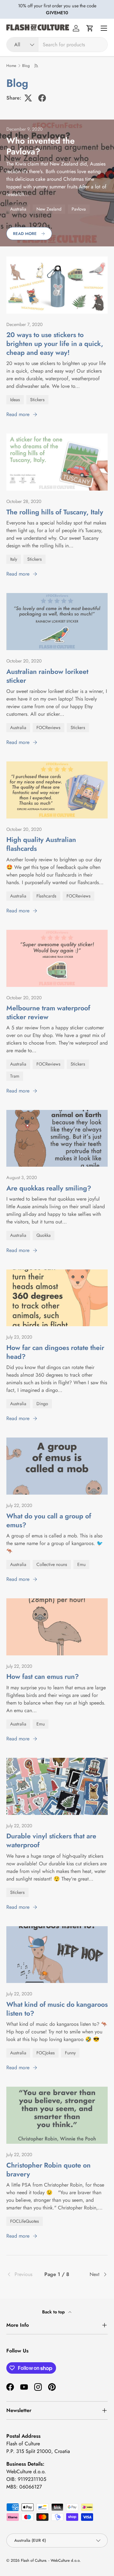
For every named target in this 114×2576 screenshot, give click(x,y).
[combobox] (57, 45)
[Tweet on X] (28, 98)
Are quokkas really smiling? (49, 1188)
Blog (26, 66)
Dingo (42, 1404)
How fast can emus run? (43, 1676)
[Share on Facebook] (42, 98)
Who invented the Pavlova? (41, 146)
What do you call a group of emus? (49, 1520)
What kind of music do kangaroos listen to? (57, 2009)
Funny (70, 2053)
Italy (14, 559)
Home (11, 66)
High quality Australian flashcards (41, 844)
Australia (18, 209)
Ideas (15, 400)
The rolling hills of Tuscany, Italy (55, 512)
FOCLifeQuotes (25, 2221)
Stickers (37, 400)
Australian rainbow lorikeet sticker (47, 676)
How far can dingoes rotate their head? (55, 1352)
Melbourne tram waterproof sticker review (48, 1012)
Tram (15, 1076)
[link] (23, 2274)
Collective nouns (52, 1564)
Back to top (54, 2312)
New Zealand (49, 209)
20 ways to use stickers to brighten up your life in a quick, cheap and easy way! (55, 344)
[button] (90, 28)
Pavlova (79, 209)
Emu (81, 1564)
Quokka (44, 1235)
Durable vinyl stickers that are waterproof (51, 1840)
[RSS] (37, 66)
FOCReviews (48, 727)
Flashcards (46, 896)
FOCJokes (46, 2053)
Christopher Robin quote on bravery (48, 2170)
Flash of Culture (33, 2560)
